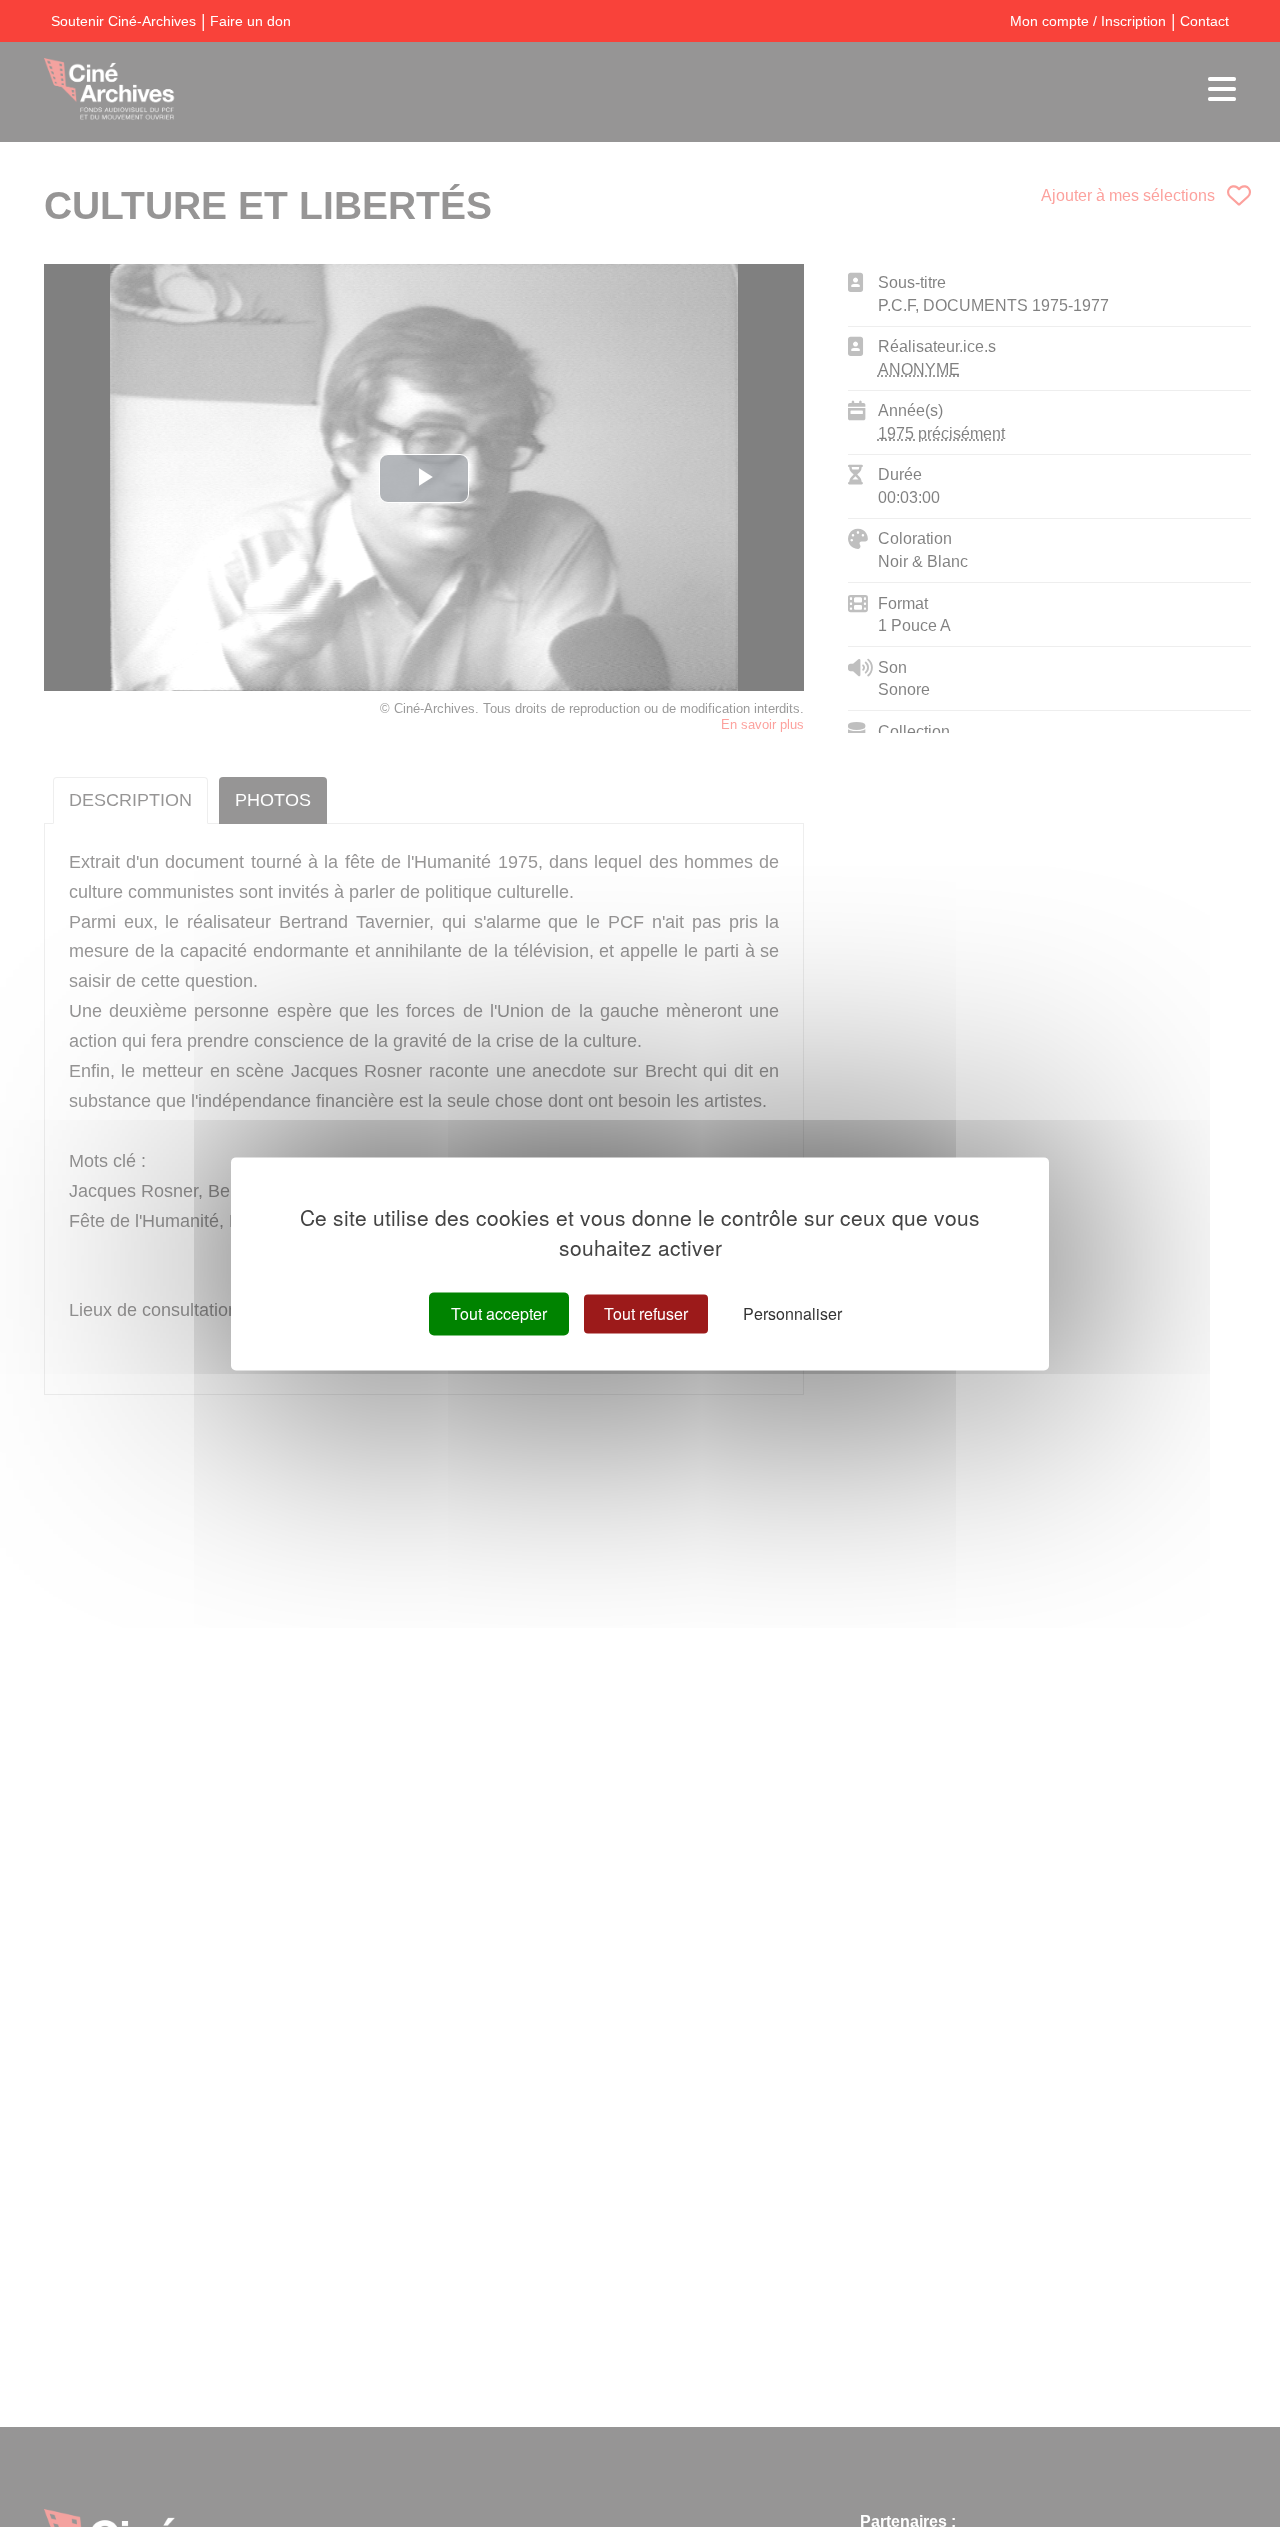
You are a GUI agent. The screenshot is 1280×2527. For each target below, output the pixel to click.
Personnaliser (792, 1313)
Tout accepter (499, 1313)
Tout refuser (646, 1313)
